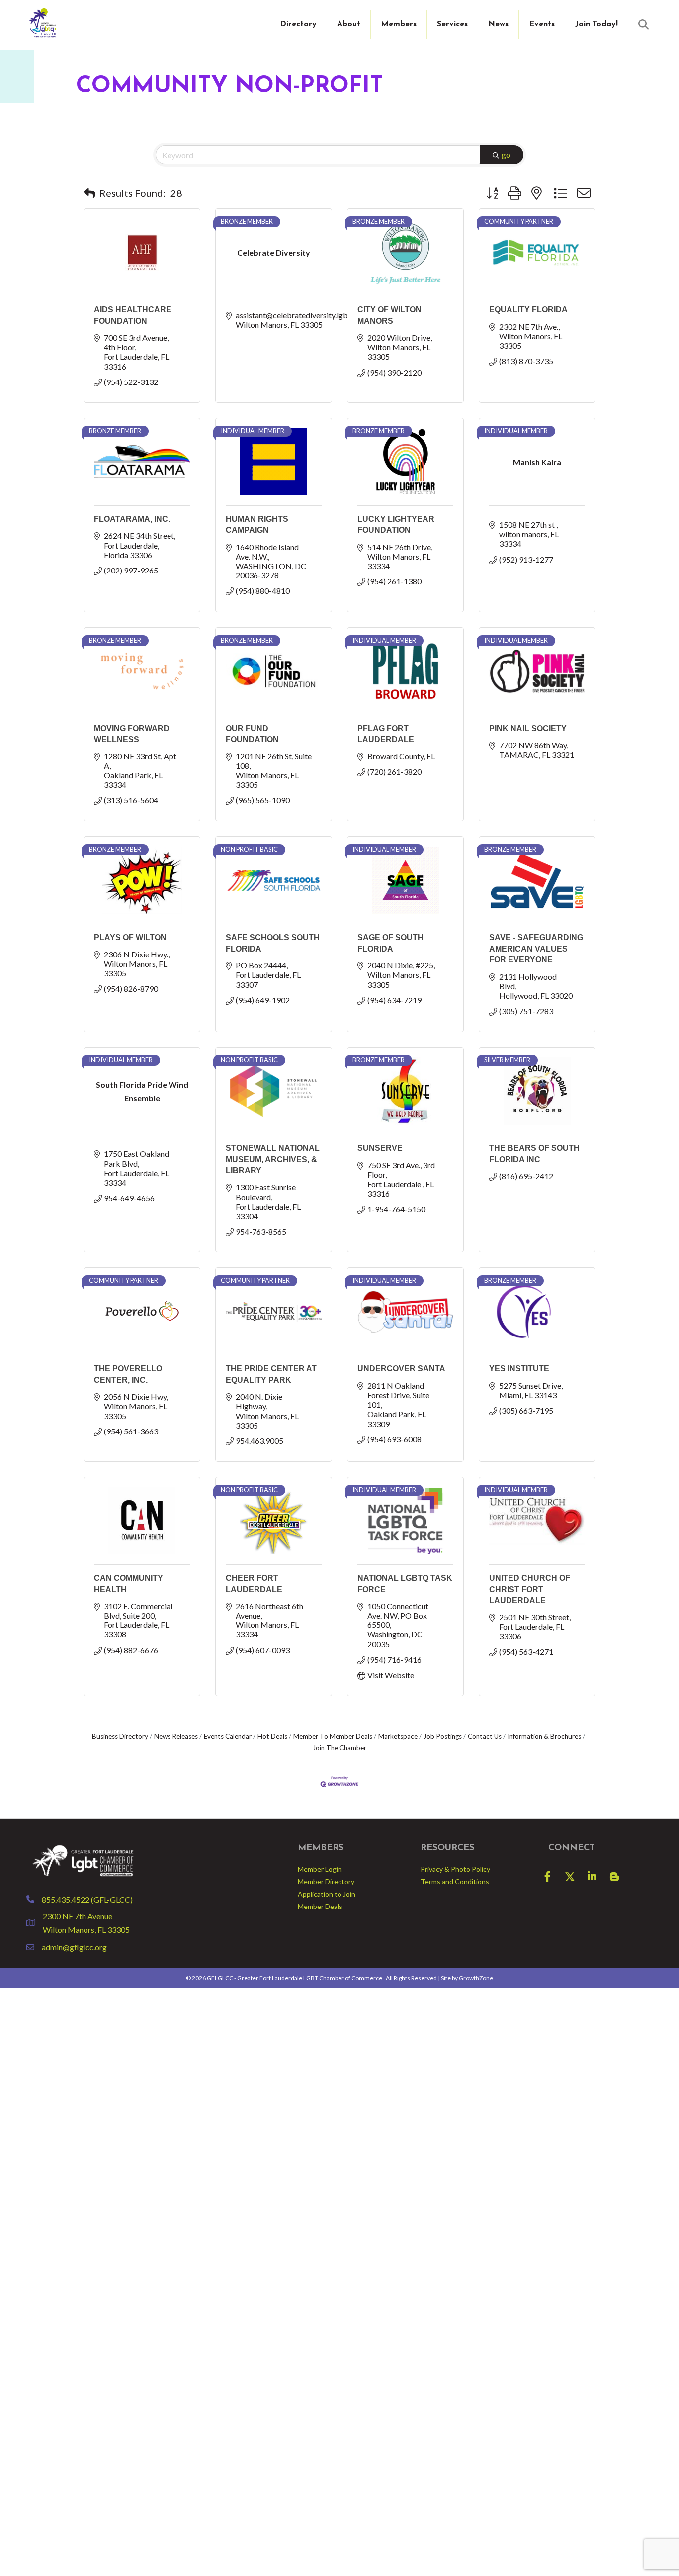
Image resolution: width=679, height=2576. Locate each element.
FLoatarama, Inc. (132, 519)
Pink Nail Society (528, 728)
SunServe (380, 1148)
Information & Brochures (544, 1736)
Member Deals (320, 1906)
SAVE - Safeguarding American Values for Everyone (536, 949)
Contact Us (485, 1736)
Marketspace (398, 1736)
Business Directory (120, 1736)
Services (452, 24)
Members (399, 24)
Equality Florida (528, 310)
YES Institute (519, 1369)
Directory (298, 24)
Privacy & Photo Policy (455, 1869)
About (349, 24)
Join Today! (596, 24)
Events (542, 24)
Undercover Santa (401, 1369)
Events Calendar (228, 1736)
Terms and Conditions (455, 1881)
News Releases (176, 1736)
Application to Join (327, 1894)
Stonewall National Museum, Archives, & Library (273, 1159)
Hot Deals (272, 1736)
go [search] (506, 154)
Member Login (320, 1869)
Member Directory (326, 1881)
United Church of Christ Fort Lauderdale (530, 1589)
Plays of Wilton (130, 937)
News (498, 24)
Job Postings (443, 1736)
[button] (89, 193)
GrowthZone (476, 1978)
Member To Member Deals (333, 1736)
